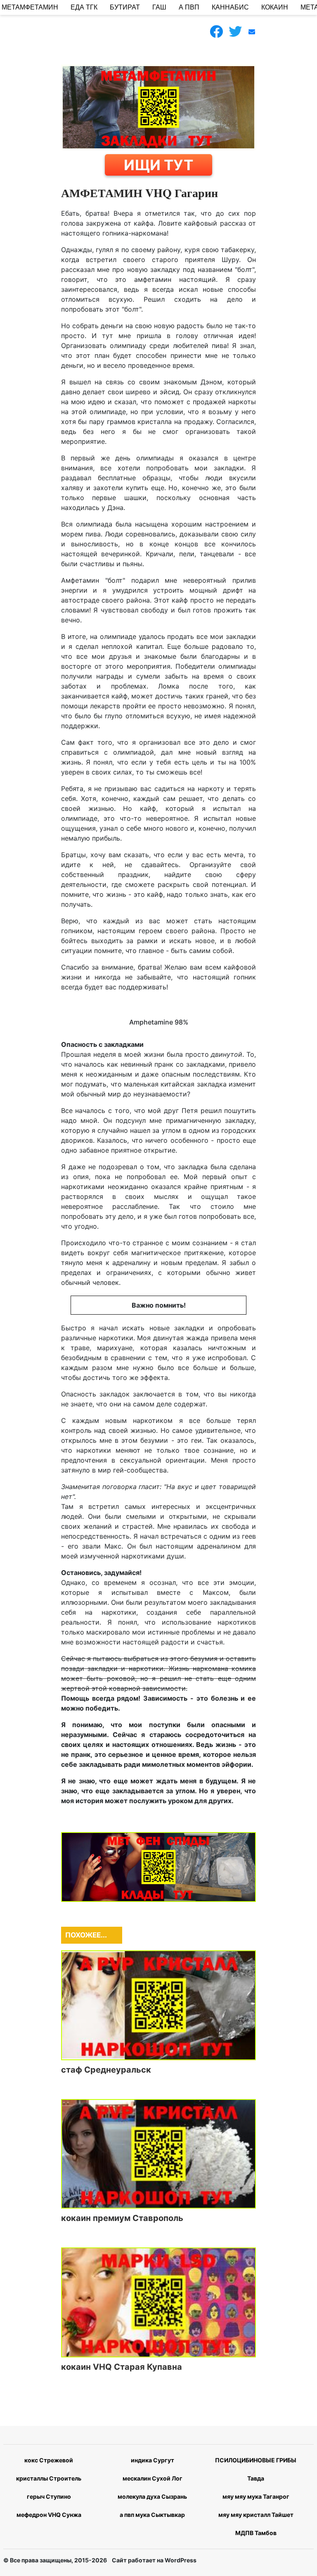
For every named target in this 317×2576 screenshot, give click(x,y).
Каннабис (230, 7)
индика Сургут (153, 2460)
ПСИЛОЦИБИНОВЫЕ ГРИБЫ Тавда (256, 2469)
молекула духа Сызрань (152, 2496)
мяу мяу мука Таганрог (256, 2496)
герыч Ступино (49, 2496)
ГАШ (159, 7)
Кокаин (275, 7)
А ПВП (189, 7)
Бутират (125, 7)
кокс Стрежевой (49, 2460)
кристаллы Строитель (49, 2478)
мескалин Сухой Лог (153, 2478)
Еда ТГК (84, 7)
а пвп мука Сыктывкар (152, 2515)
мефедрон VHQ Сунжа (49, 2515)
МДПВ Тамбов (256, 2533)
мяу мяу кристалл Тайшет (256, 2515)
